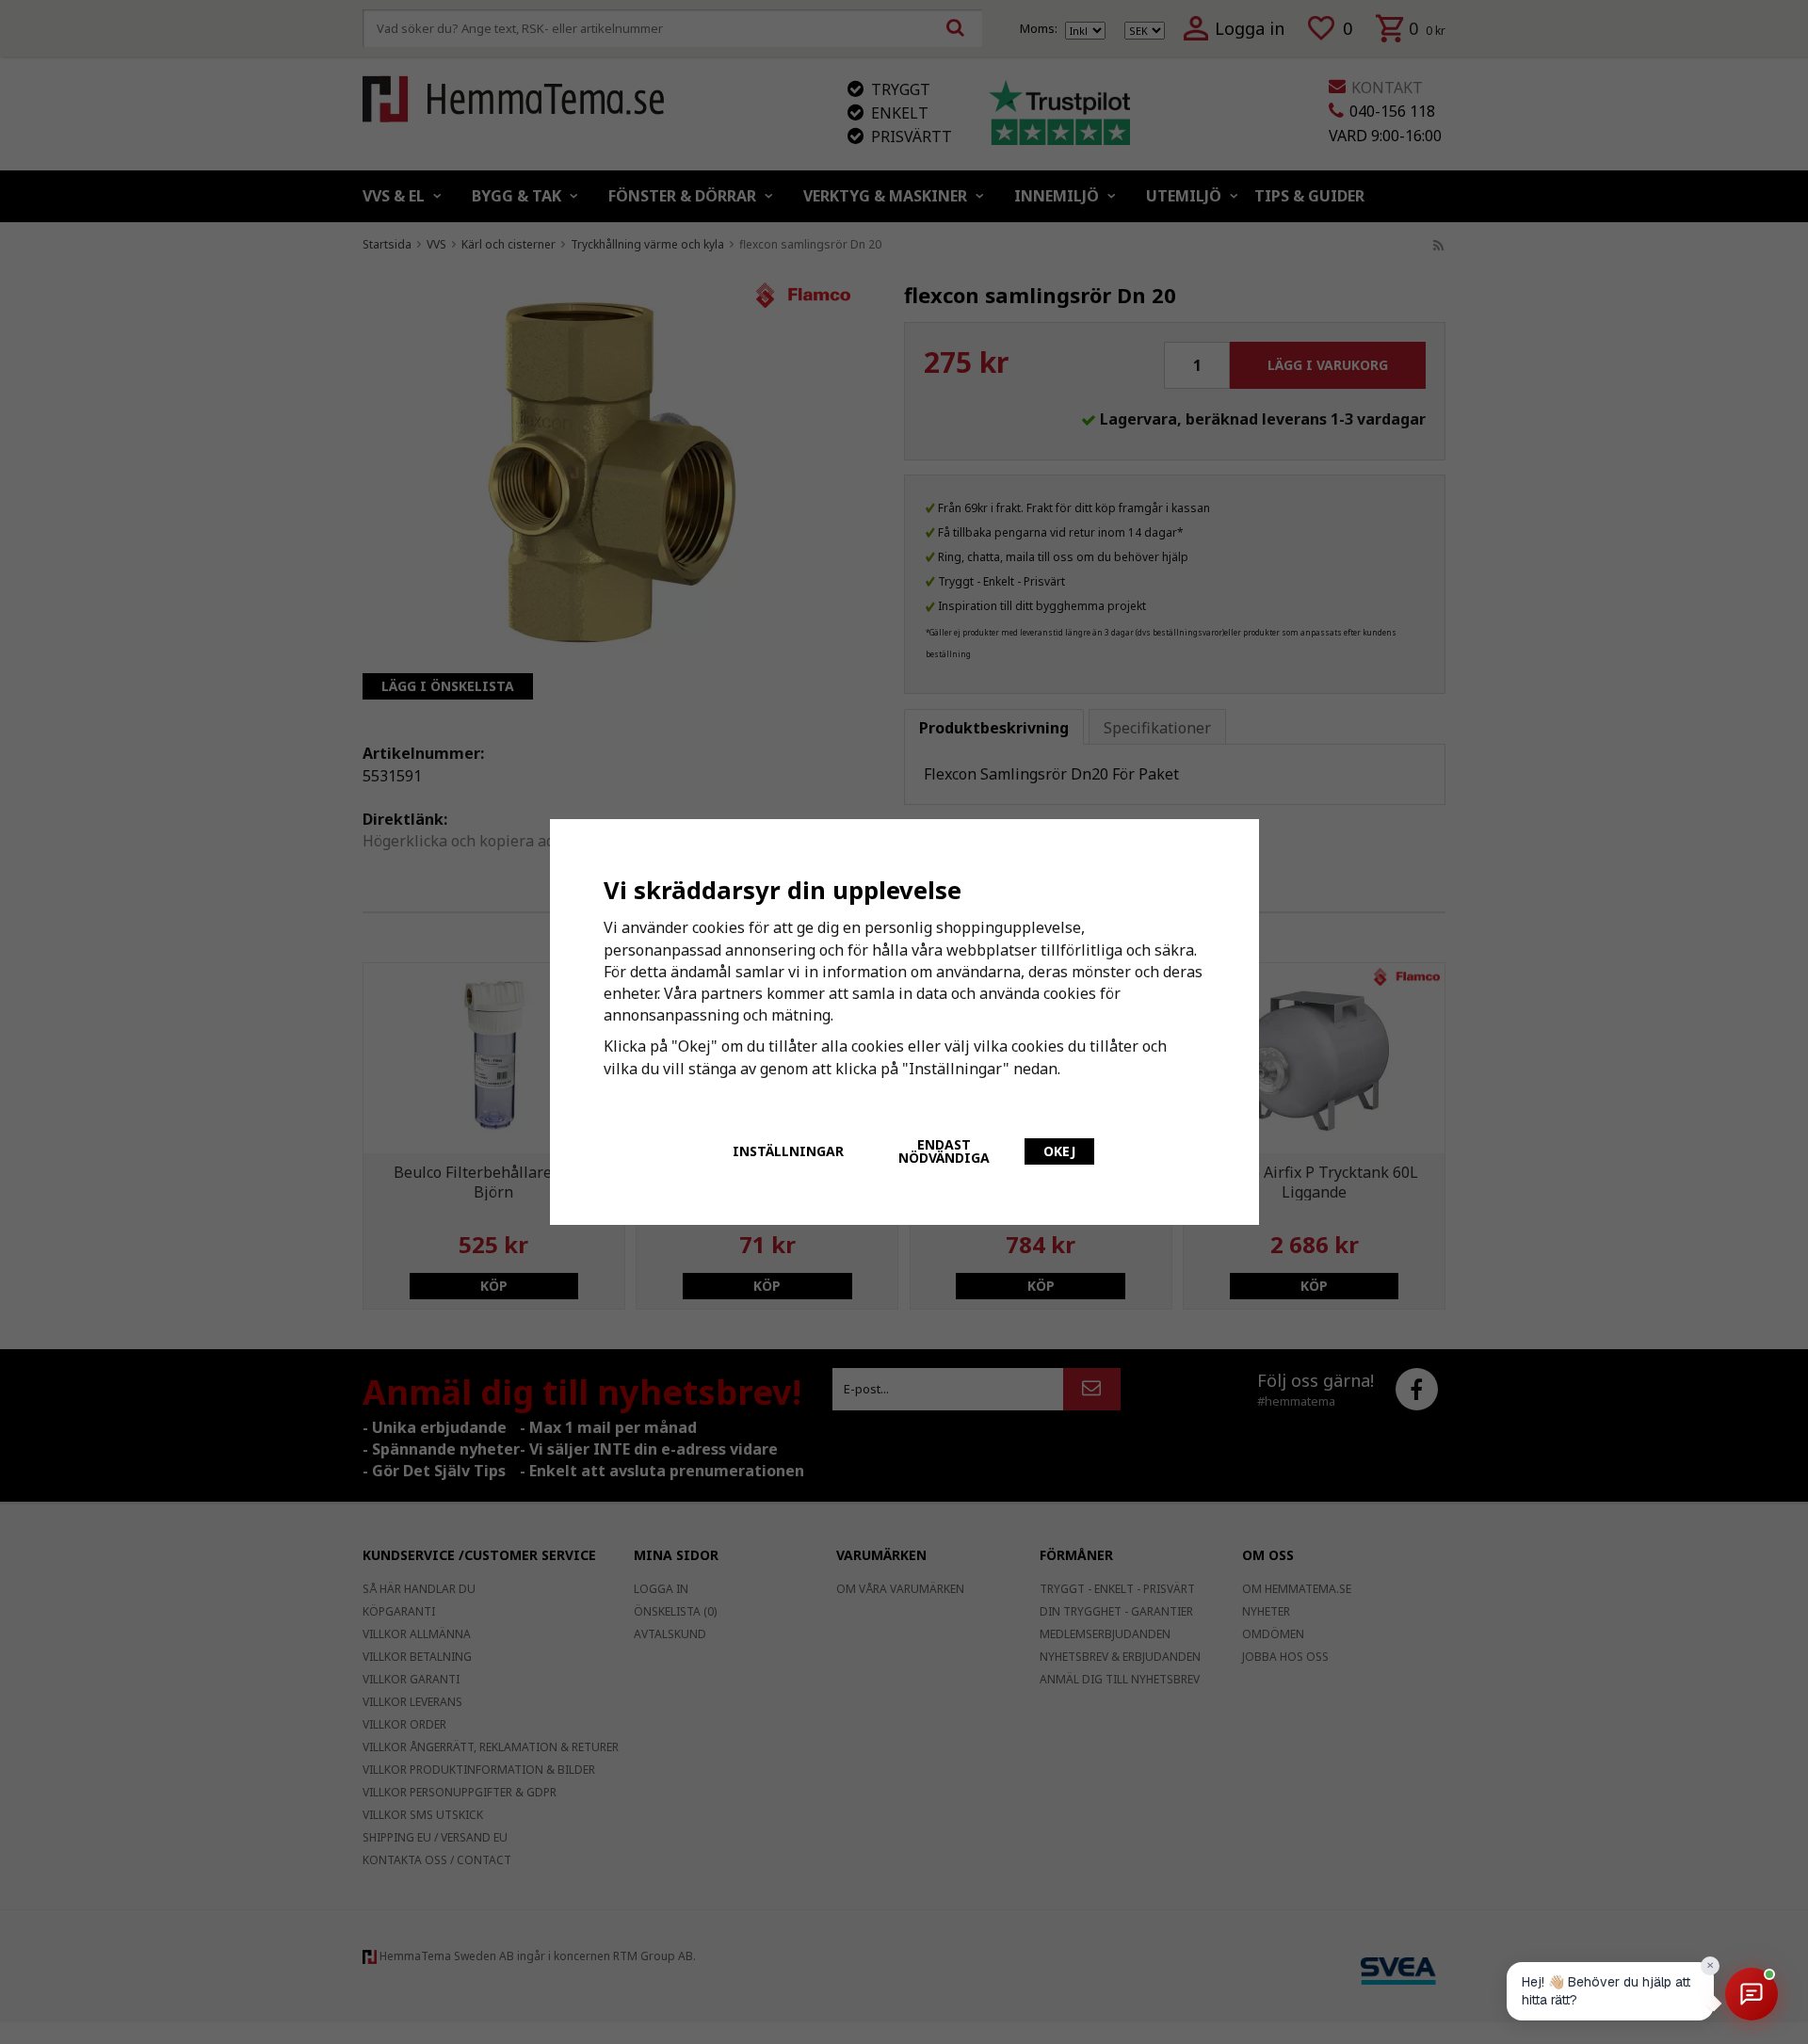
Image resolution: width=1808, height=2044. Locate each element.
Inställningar (788, 1151)
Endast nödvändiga (944, 1151)
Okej (1059, 1151)
